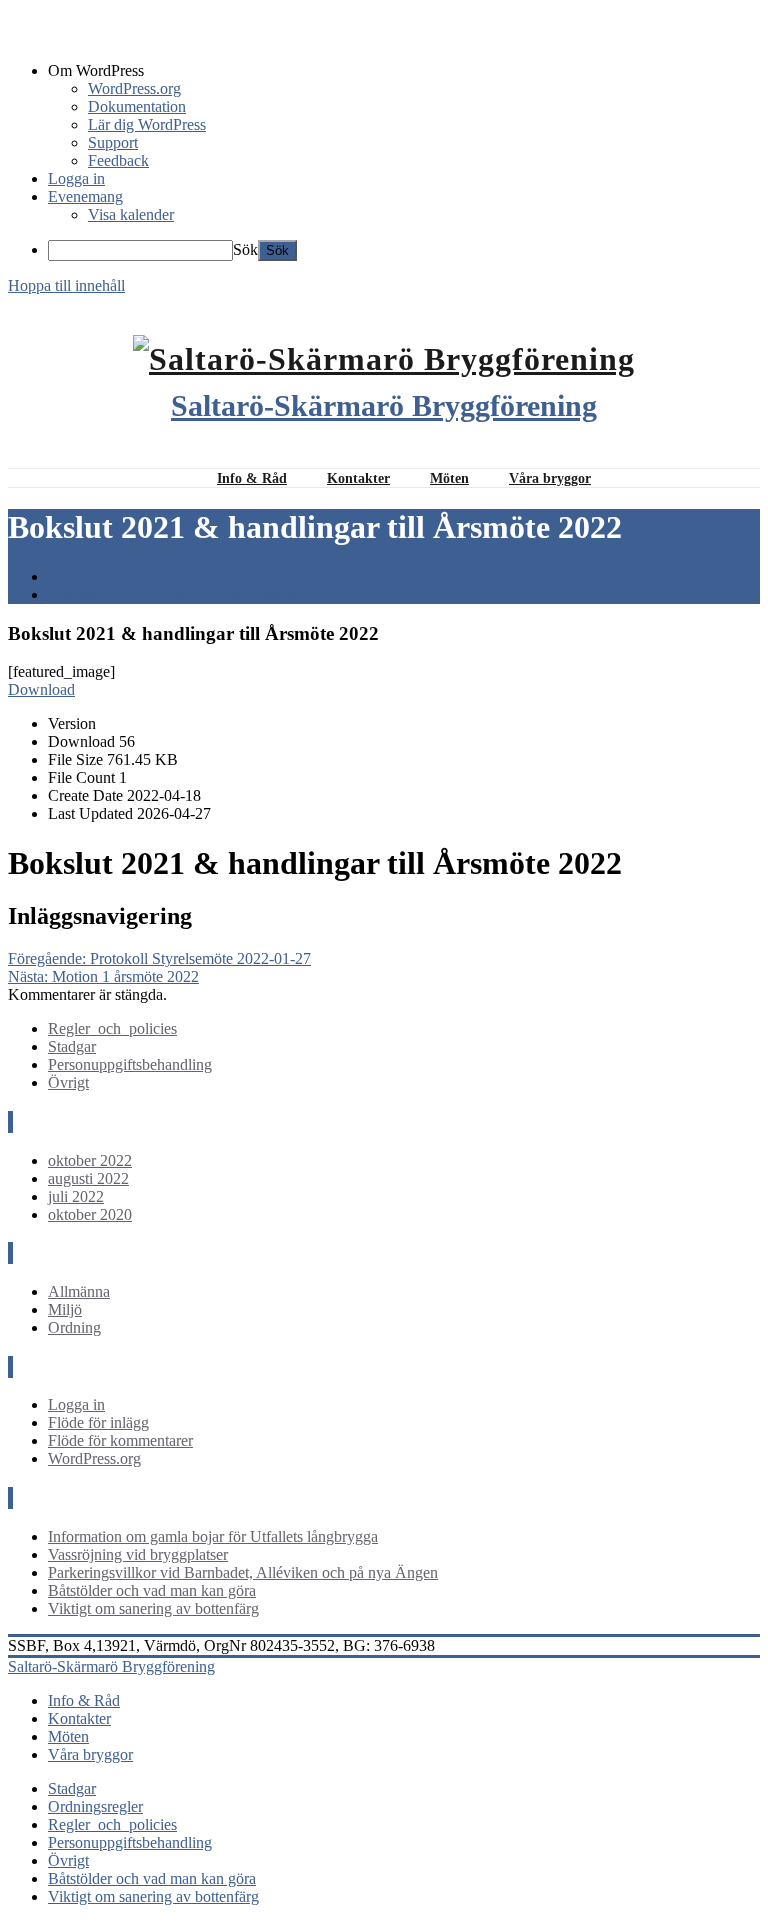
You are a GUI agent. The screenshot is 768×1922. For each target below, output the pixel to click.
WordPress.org (94, 1458)
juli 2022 (76, 1196)
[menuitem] (404, 71)
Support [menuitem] (113, 142)
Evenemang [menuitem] (85, 196)
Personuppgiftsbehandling (130, 1064)
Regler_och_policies (112, 1028)
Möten (449, 478)
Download (41, 689)
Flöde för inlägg (98, 1422)
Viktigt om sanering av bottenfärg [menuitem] (153, 1896)
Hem (63, 576)
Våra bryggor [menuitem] (90, 1754)
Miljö (65, 1309)
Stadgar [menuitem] (72, 1788)
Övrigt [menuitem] (68, 1860)
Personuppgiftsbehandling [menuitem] (130, 1842)
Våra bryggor (550, 478)
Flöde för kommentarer (120, 1440)
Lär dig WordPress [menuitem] (147, 124)
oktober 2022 (90, 1160)
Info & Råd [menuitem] (84, 1700)
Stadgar (72, 1046)
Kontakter (358, 478)
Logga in (76, 1404)
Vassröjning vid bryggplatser (138, 1554)
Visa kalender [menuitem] (131, 214)
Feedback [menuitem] (118, 160)
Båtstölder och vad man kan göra (152, 1590)
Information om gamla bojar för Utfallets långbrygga (213, 1536)
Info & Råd (252, 478)
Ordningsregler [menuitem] (95, 1806)
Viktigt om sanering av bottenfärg (153, 1608)
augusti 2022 (88, 1178)
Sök (245, 249)
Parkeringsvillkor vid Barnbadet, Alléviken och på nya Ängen (243, 1572)
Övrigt (68, 1082)
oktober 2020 (90, 1214)
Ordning (74, 1327)
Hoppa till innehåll (66, 285)
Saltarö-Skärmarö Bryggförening (384, 405)
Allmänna (79, 1291)
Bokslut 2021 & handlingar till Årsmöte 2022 (191, 594)
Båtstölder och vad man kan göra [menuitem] (152, 1878)
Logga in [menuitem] (76, 178)
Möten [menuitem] (68, 1736)
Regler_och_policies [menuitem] (112, 1824)
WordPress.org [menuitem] (134, 88)
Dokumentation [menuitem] (137, 106)
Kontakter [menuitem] (79, 1718)
